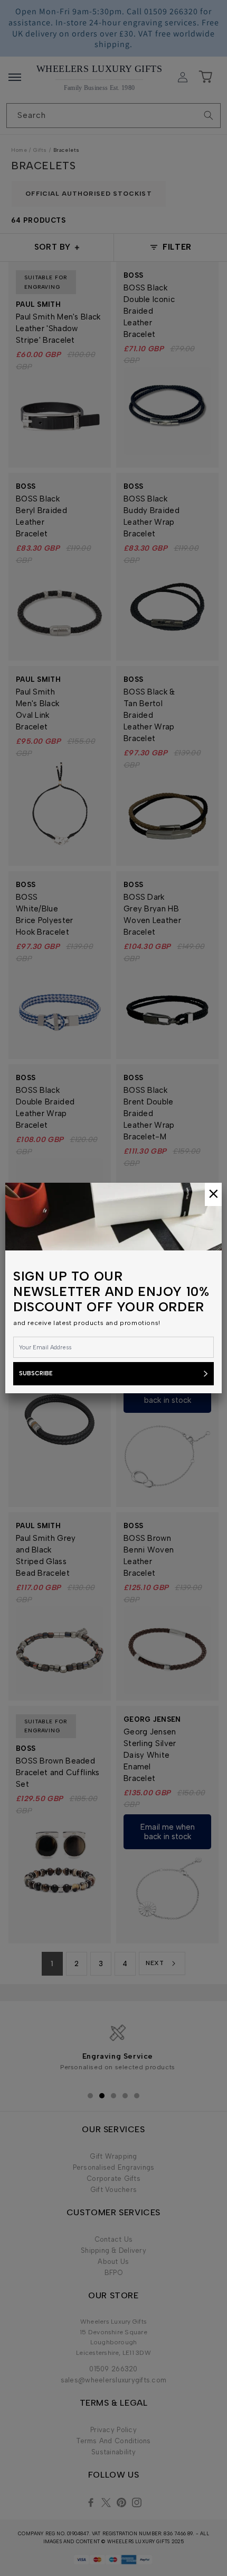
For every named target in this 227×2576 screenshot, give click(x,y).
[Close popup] (213, 1194)
